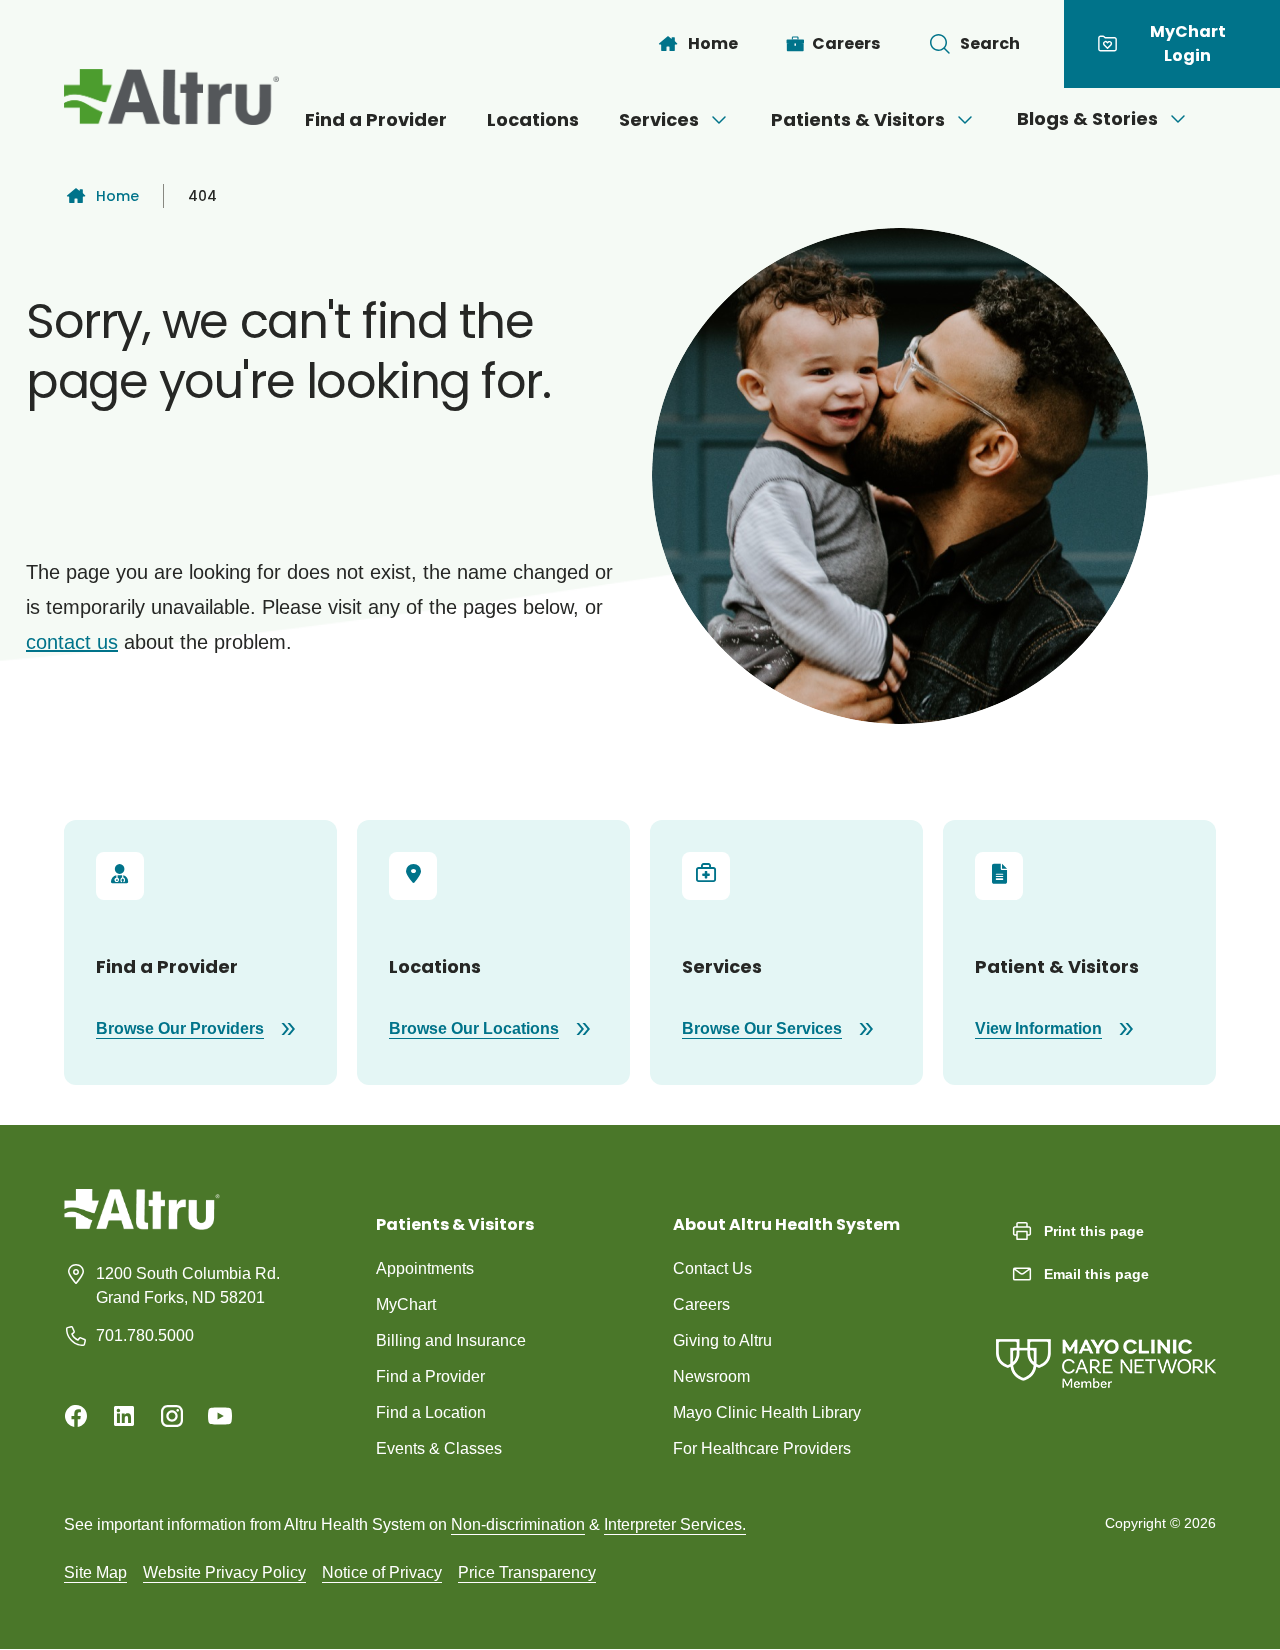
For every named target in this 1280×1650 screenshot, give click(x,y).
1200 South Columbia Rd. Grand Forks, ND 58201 (188, 1285)
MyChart (406, 1304)
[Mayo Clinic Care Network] (1106, 1343)
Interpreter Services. (675, 1524)
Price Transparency (527, 1572)
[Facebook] (76, 1416)
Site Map (95, 1572)
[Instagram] (172, 1416)
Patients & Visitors (858, 119)
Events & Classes (439, 1448)
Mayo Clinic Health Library (767, 1412)
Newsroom (711, 1376)
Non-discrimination (518, 1524)
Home (117, 196)
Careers (701, 1304)
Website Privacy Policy (224, 1572)
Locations (533, 119)
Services (659, 119)
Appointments (425, 1268)
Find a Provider (376, 119)
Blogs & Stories (1087, 118)
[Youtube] (220, 1416)
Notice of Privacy (382, 1572)
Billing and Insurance (451, 1340)
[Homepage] (142, 1223)
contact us (72, 642)
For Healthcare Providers (762, 1448)
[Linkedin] (124, 1416)
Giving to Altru (722, 1340)
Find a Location (431, 1412)
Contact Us (712, 1268)
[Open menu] (719, 120)
